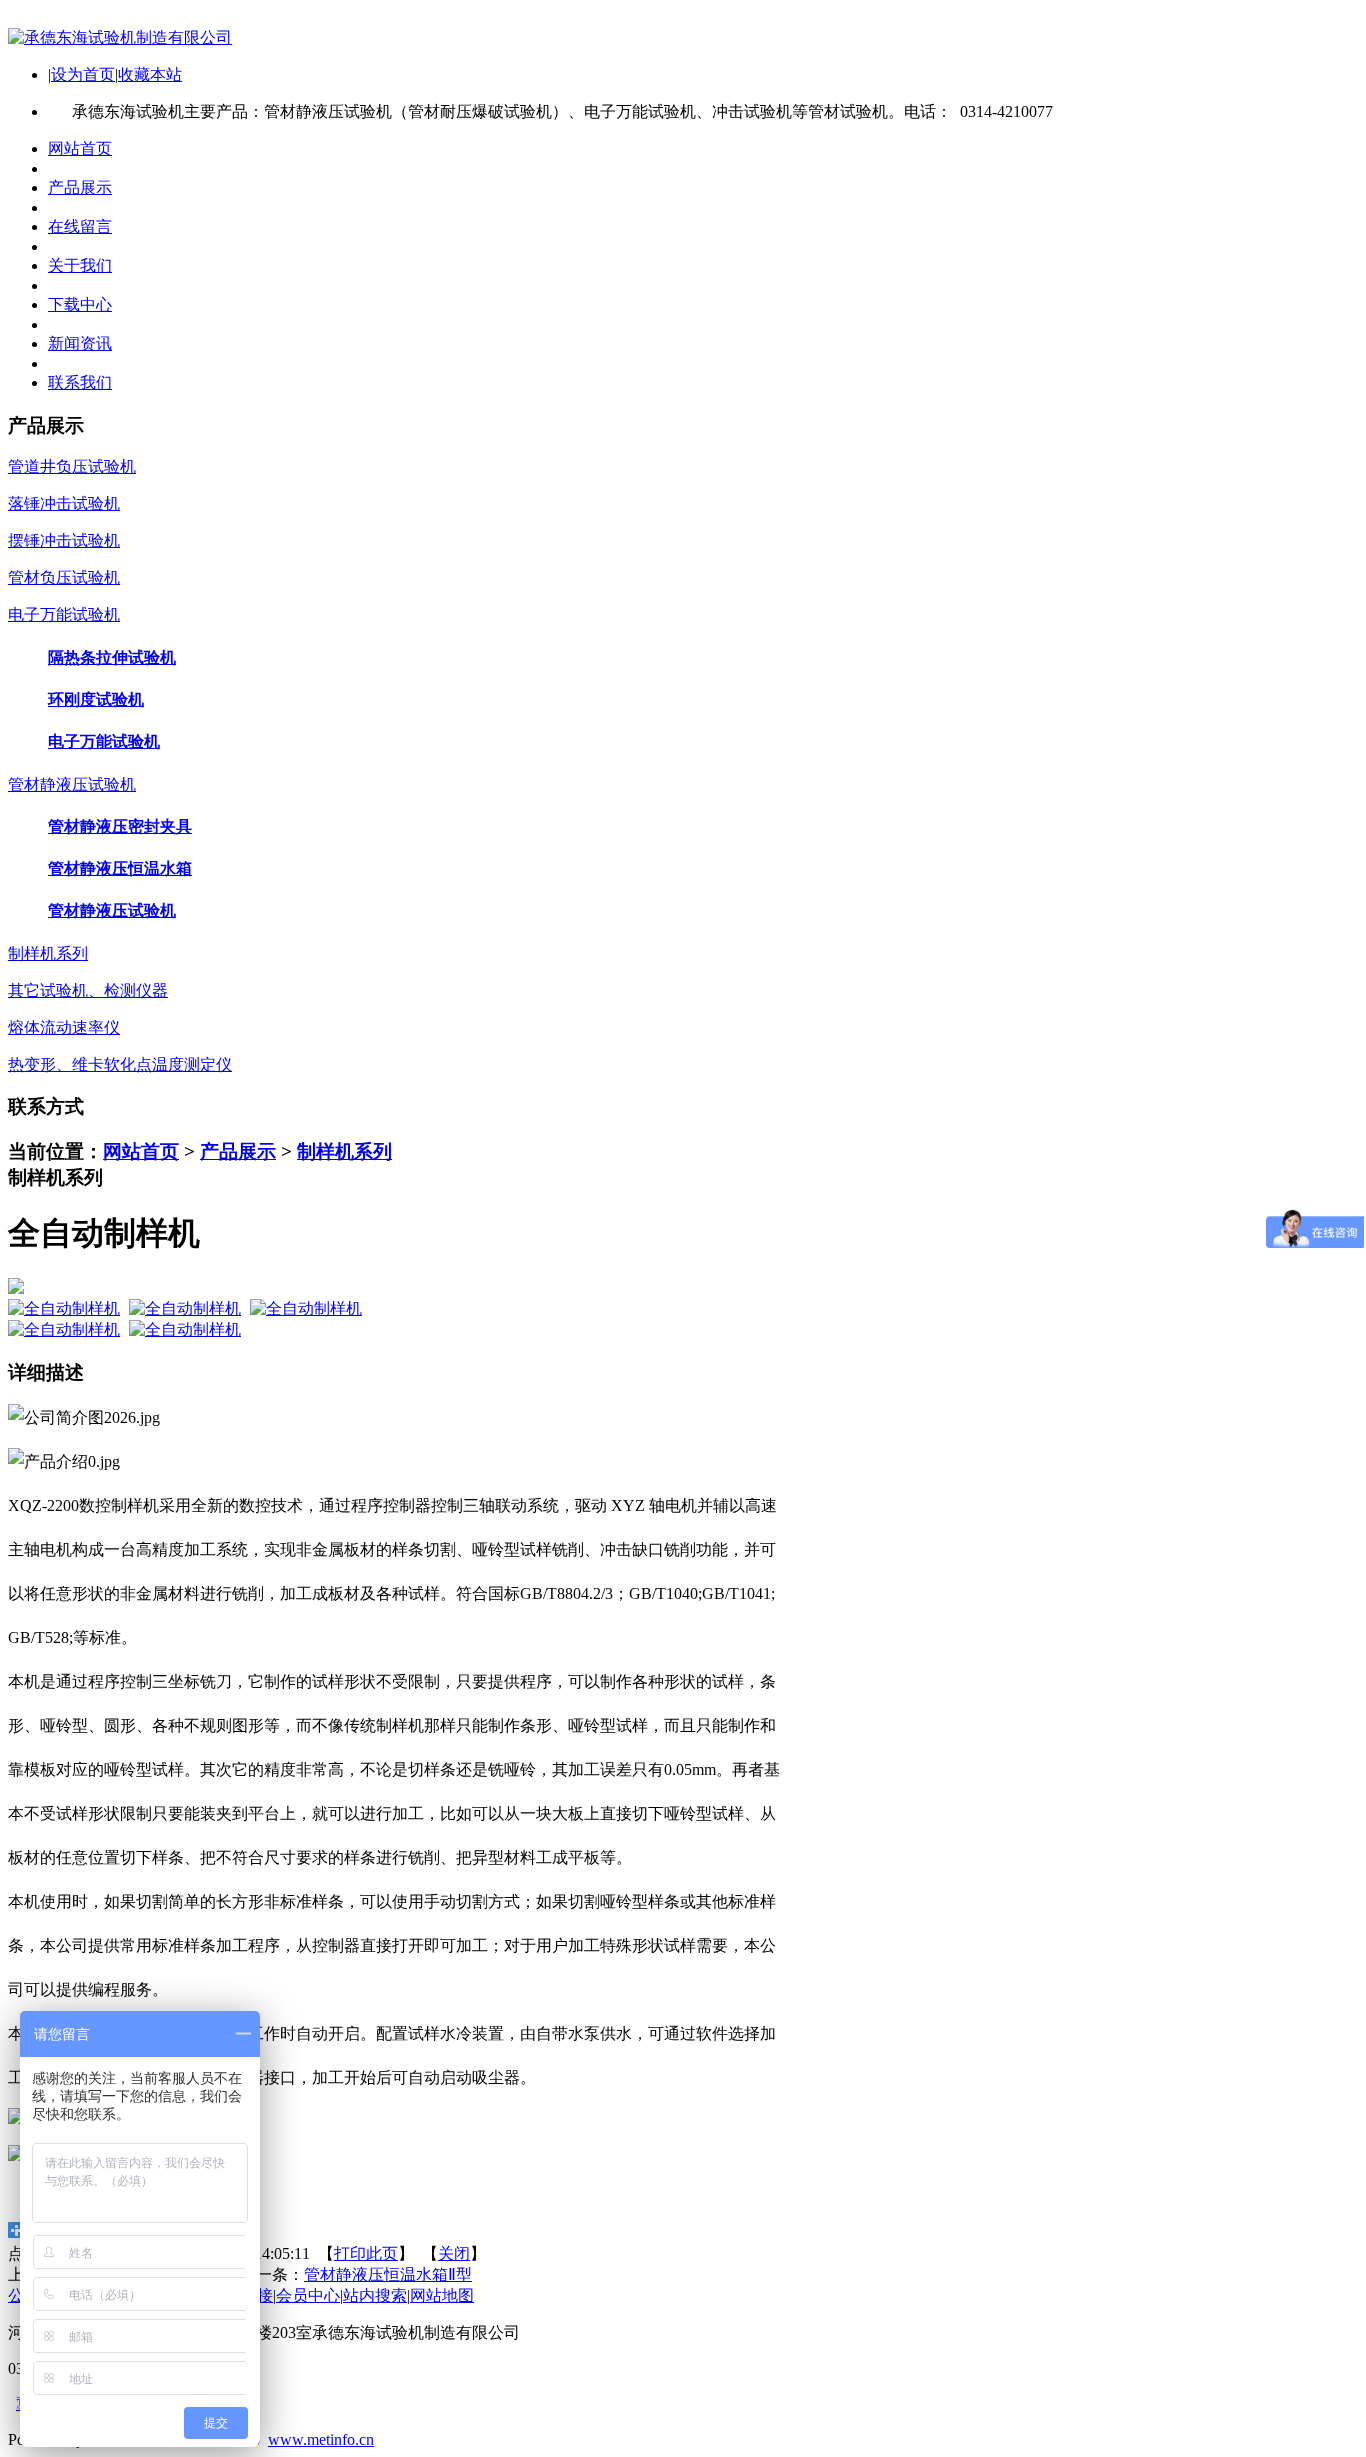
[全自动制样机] (64, 1308)
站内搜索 (375, 2295)
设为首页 (83, 74)
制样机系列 (344, 1151)
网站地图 (442, 2295)
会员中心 (308, 2295)
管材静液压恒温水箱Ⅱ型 (388, 2274)
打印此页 (366, 2253)
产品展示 (238, 1151)
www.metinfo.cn (321, 2439)
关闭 (454, 2253)
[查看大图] (683, 1286)
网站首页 (141, 1151)
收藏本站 (150, 74)
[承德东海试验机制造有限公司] (120, 37)
